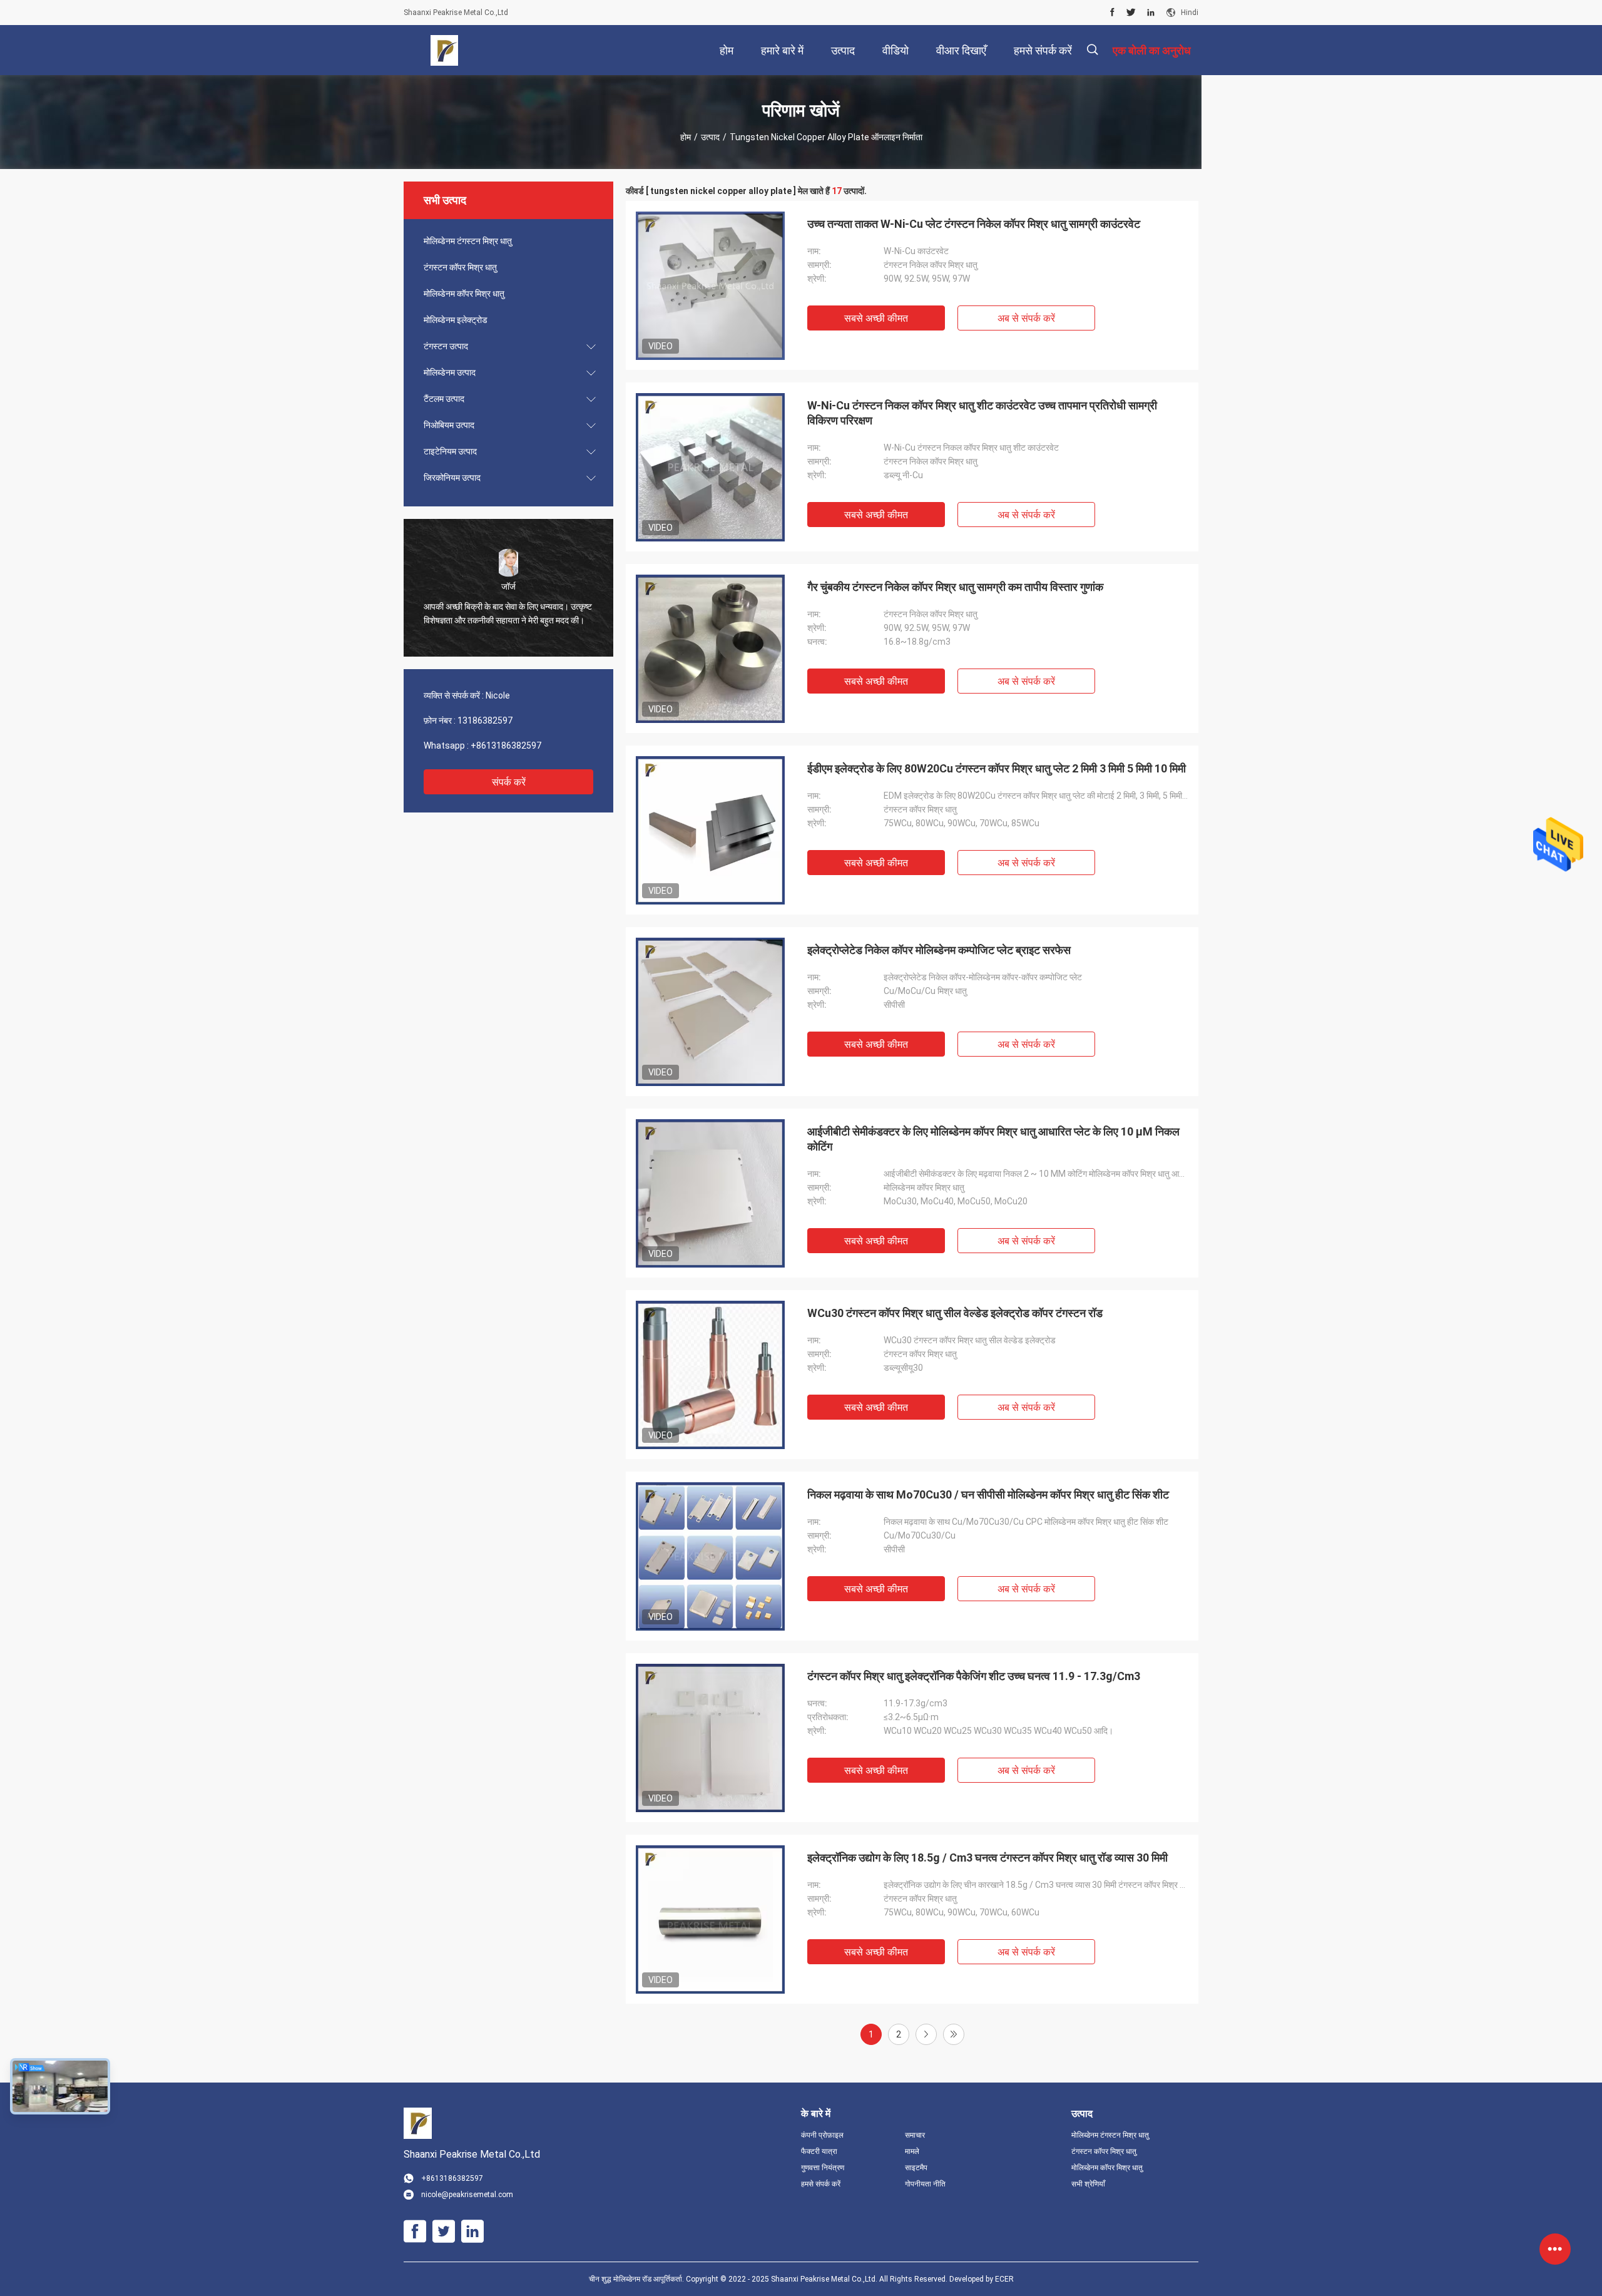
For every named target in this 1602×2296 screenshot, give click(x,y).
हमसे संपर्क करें (821, 2184)
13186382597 (485, 720)
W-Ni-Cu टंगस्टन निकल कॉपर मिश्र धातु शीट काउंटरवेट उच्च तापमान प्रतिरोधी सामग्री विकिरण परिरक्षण (982, 413)
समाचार (915, 2135)
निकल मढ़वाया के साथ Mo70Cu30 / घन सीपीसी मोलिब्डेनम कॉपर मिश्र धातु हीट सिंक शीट (988, 1494)
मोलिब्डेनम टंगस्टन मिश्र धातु (468, 241)
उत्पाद (710, 137)
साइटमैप (916, 2168)
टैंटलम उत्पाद (444, 399)
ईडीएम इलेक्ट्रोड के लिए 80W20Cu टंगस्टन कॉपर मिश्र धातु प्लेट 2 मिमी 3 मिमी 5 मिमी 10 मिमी (997, 768)
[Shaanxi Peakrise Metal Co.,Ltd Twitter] (1131, 13)
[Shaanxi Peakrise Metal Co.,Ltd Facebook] (1112, 13)
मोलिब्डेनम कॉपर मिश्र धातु (464, 294)
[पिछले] (954, 2034)
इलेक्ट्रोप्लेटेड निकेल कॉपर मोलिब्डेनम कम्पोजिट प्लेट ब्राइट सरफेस (939, 950)
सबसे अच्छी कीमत (876, 318)
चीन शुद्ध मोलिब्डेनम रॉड (620, 2279)
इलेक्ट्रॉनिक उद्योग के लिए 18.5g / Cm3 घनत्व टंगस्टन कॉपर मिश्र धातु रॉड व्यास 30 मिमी (987, 1858)
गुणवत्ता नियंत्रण (823, 2168)
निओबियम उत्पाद (449, 425)
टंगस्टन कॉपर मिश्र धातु (460, 267)
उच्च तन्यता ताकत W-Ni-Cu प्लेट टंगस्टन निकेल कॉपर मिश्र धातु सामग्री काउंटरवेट (974, 224)
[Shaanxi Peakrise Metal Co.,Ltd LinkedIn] (1151, 13)
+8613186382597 (506, 746)
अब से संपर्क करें (1026, 318)
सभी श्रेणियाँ (1088, 2184)
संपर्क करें (509, 782)
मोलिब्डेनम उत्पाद (450, 372)
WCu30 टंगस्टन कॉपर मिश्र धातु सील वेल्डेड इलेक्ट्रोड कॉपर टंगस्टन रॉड (955, 1313)
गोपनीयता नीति (925, 2184)
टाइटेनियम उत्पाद (450, 451)
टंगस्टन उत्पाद (446, 346)
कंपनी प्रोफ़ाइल (822, 2135)
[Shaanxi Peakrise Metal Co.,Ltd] (445, 50)
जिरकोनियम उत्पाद (452, 478)
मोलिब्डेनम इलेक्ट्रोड (456, 320)
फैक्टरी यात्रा (819, 2151)
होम (686, 137)
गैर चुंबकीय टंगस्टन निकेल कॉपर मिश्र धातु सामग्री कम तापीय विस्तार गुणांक (955, 587)
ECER (1004, 2279)
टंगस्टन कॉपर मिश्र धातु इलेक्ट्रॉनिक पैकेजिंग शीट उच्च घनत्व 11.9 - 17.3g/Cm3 (974, 1676)
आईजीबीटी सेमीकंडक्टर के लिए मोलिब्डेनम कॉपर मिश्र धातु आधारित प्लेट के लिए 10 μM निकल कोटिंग (993, 1139)
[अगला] (926, 2034)
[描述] (1092, 50)
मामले (912, 2151)
